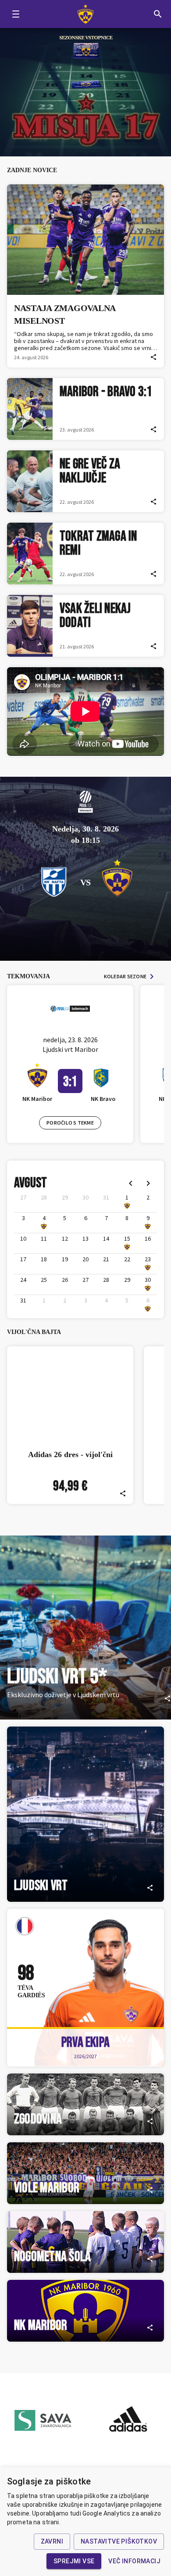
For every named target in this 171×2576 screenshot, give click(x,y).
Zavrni (52, 2541)
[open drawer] (16, 14)
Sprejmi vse (74, 2561)
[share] (153, 357)
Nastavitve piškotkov (119, 2541)
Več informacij (134, 2561)
